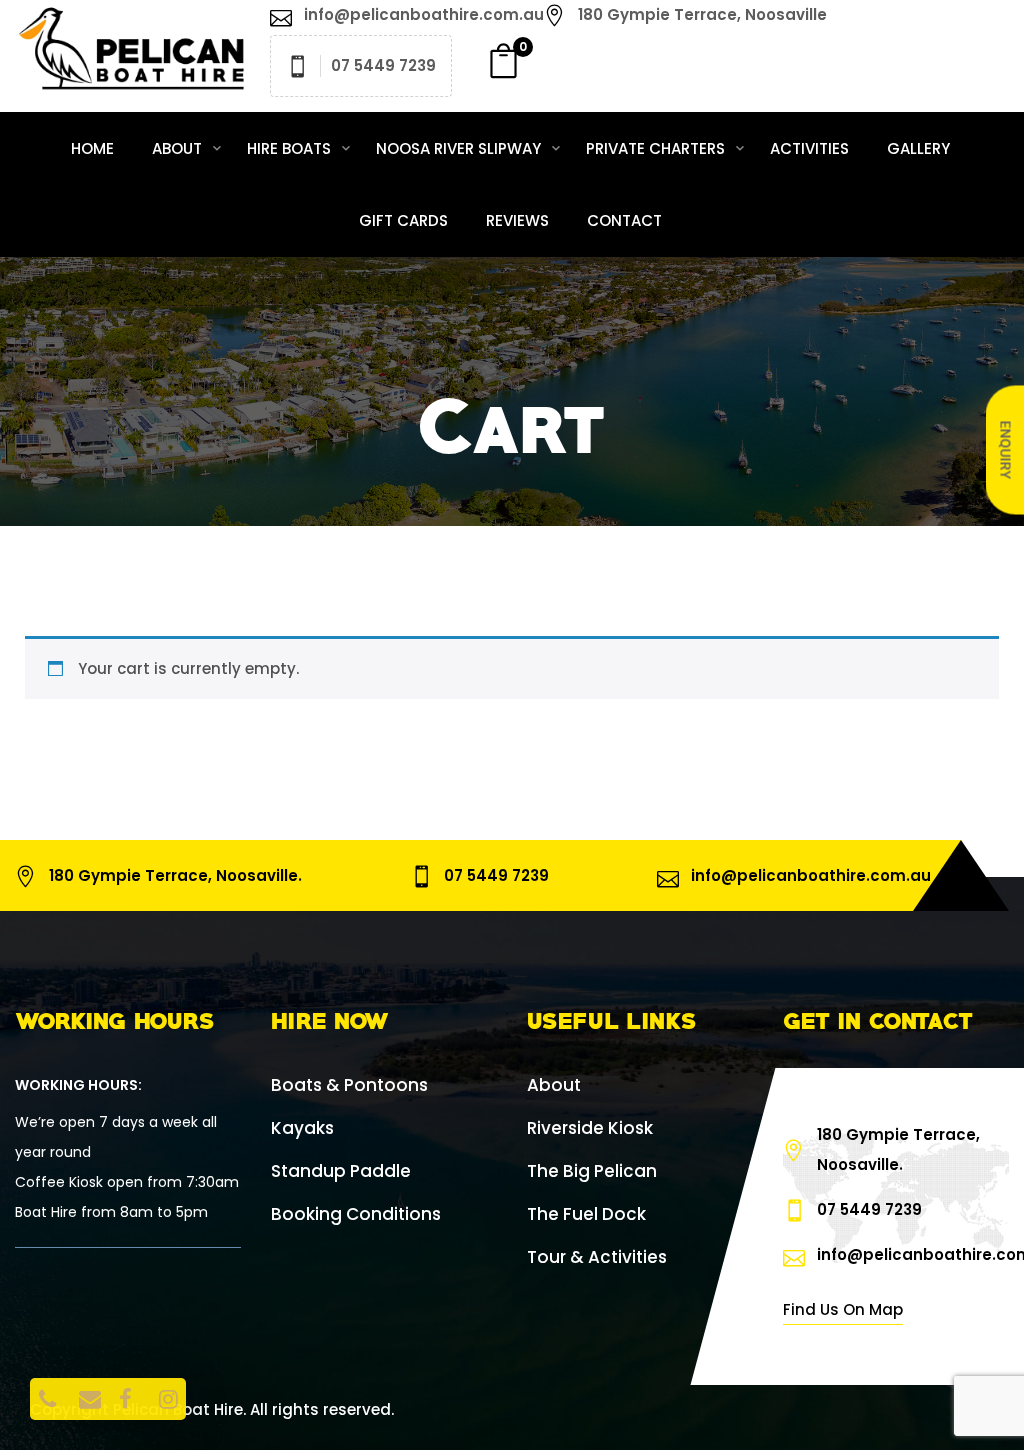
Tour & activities (597, 1257)
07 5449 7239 (383, 65)
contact (624, 220)
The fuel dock (586, 1214)
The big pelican (592, 1171)
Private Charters (657, 148)
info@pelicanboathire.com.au (424, 14)
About (554, 1085)
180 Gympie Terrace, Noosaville (702, 14)
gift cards (403, 220)
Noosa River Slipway (460, 148)
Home (92, 148)
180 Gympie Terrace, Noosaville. (175, 875)
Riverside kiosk (590, 1128)
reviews (517, 220)
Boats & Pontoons (349, 1085)
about (179, 148)
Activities (809, 148)
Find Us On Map (843, 1309)
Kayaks (302, 1128)
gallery (918, 148)
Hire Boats (291, 148)
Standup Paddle (341, 1171)
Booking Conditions (356, 1214)
